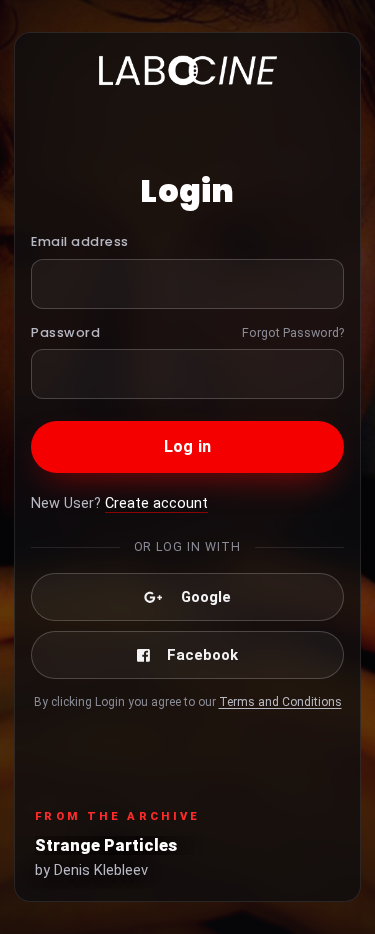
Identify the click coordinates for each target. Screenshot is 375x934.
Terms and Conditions (280, 702)
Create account (156, 503)
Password (65, 332)
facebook (202, 655)
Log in (187, 446)
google (206, 597)
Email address (80, 241)
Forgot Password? (293, 332)
